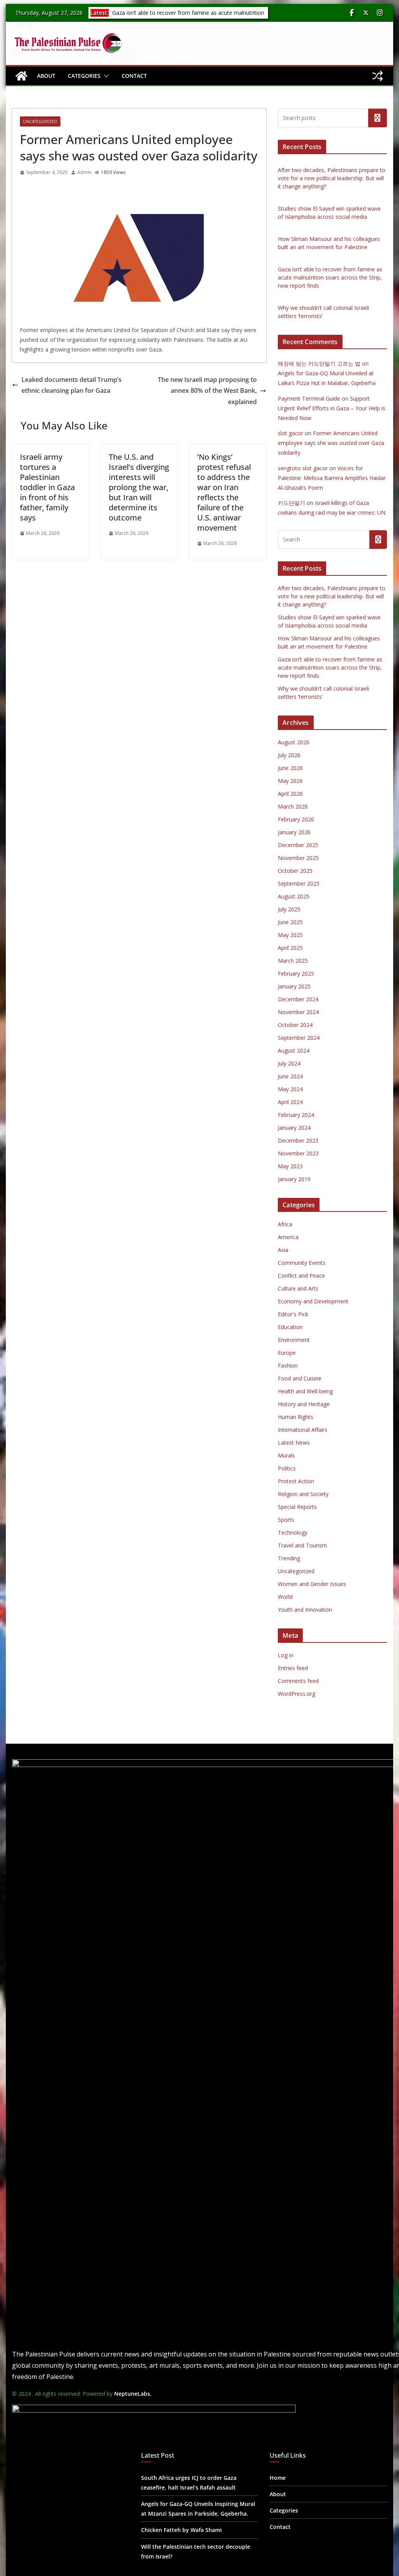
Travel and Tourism (302, 1545)
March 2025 (293, 961)
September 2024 (299, 1038)
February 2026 (296, 819)
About (46, 76)
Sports (286, 1520)
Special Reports (297, 1507)
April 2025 (290, 948)
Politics (287, 1468)
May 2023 (290, 1166)
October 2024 (295, 1025)
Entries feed (293, 1668)
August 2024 (294, 1051)
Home (278, 2478)
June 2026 (290, 768)
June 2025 (290, 922)
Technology (293, 1532)
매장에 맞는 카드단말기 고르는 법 (319, 363)
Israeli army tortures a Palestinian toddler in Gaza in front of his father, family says (47, 487)
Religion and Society (303, 1494)
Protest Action (296, 1481)
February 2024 (296, 1115)
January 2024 (294, 1128)
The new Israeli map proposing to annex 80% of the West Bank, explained (207, 391)
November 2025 (298, 858)
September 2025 (299, 884)
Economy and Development (313, 1301)
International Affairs (303, 1430)
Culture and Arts (298, 1288)
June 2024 (290, 1076)
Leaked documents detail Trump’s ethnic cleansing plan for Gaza (72, 385)
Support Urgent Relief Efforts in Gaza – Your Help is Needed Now (332, 408)
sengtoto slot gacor (303, 468)
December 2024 (298, 999)
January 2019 (294, 1179)
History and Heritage (304, 1404)
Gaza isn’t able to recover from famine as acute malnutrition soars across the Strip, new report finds (187, 17)
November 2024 (298, 1012)
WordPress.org (297, 1694)
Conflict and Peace (301, 1276)
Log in (286, 1655)
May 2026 (290, 781)
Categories (84, 76)
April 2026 (290, 794)
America (288, 1237)
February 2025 (296, 973)
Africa (285, 1224)
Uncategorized (40, 121)
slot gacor (290, 433)
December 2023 (298, 1140)
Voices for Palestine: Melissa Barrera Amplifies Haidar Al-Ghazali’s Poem (332, 478)
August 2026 (294, 742)
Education (290, 1327)
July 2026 (289, 755)
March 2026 (293, 806)
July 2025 (289, 909)
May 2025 (290, 935)
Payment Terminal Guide (309, 398)
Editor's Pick (293, 1314)
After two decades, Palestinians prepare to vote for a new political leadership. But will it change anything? (332, 178)
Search (378, 118)
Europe (287, 1353)
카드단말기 (291, 503)
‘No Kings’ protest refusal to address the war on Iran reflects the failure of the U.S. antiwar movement (224, 492)
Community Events (302, 1263)
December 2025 (298, 845)
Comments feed (298, 1681)
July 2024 (289, 1063)
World (285, 1597)
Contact (134, 76)
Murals (286, 1455)
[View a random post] (378, 76)
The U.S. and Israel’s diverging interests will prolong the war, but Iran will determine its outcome (139, 487)
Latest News (294, 1443)
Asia (283, 1250)
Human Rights (296, 1417)
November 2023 (298, 1153)
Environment (294, 1340)
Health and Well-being (305, 1391)
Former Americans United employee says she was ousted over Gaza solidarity (331, 443)
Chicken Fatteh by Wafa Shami (181, 2530)
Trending (289, 1558)
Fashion (288, 1365)
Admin (84, 172)
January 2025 (294, 986)
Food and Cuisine (300, 1378)
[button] (105, 76)
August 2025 (294, 896)
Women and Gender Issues (312, 1584)
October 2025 (295, 871)
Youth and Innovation (305, 1610)
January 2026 (294, 832)
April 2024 (290, 1102)
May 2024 (290, 1089)
